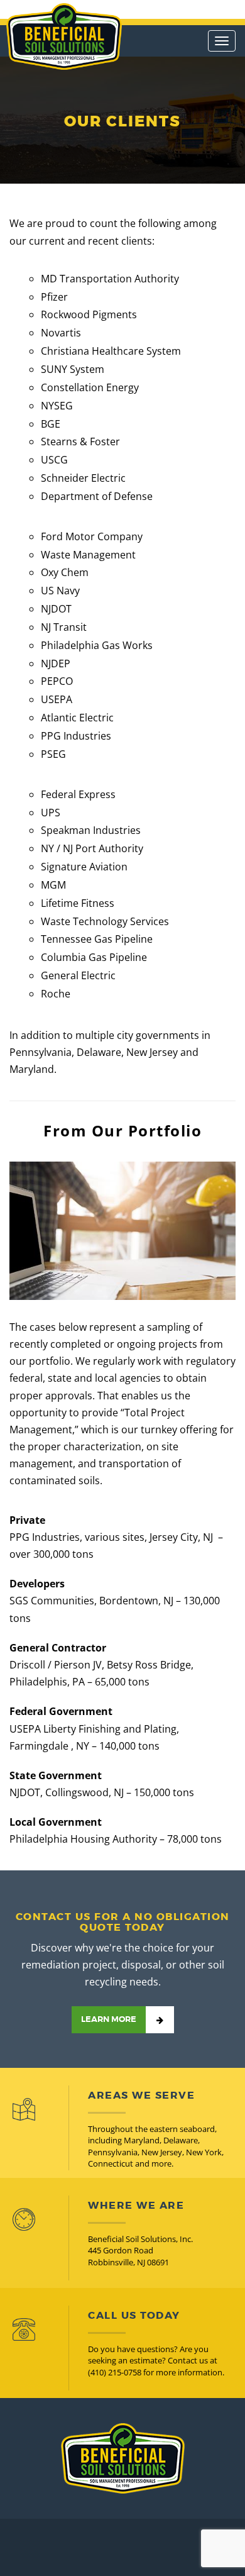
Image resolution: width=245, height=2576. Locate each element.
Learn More (109, 2019)
